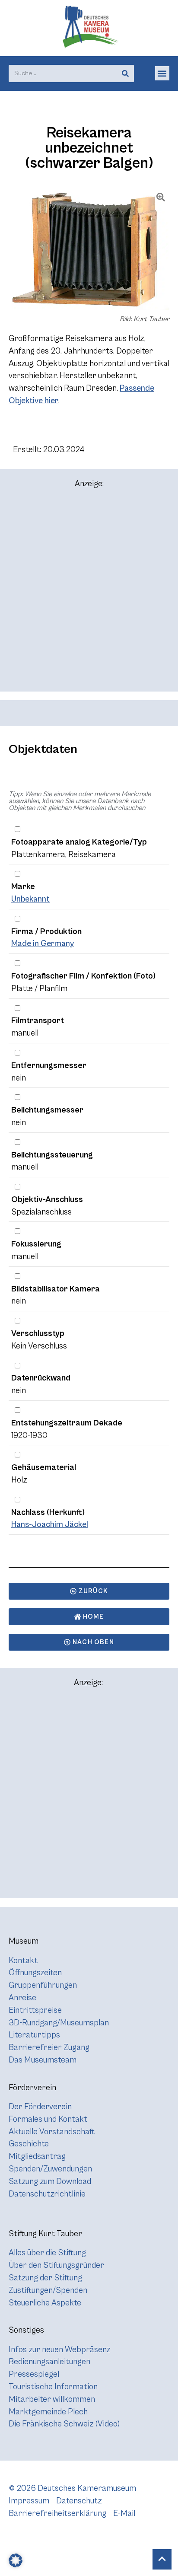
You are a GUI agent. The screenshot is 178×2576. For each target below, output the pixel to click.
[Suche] (125, 73)
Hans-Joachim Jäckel (50, 1524)
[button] (162, 73)
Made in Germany (43, 944)
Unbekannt (30, 899)
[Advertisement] (89, 594)
